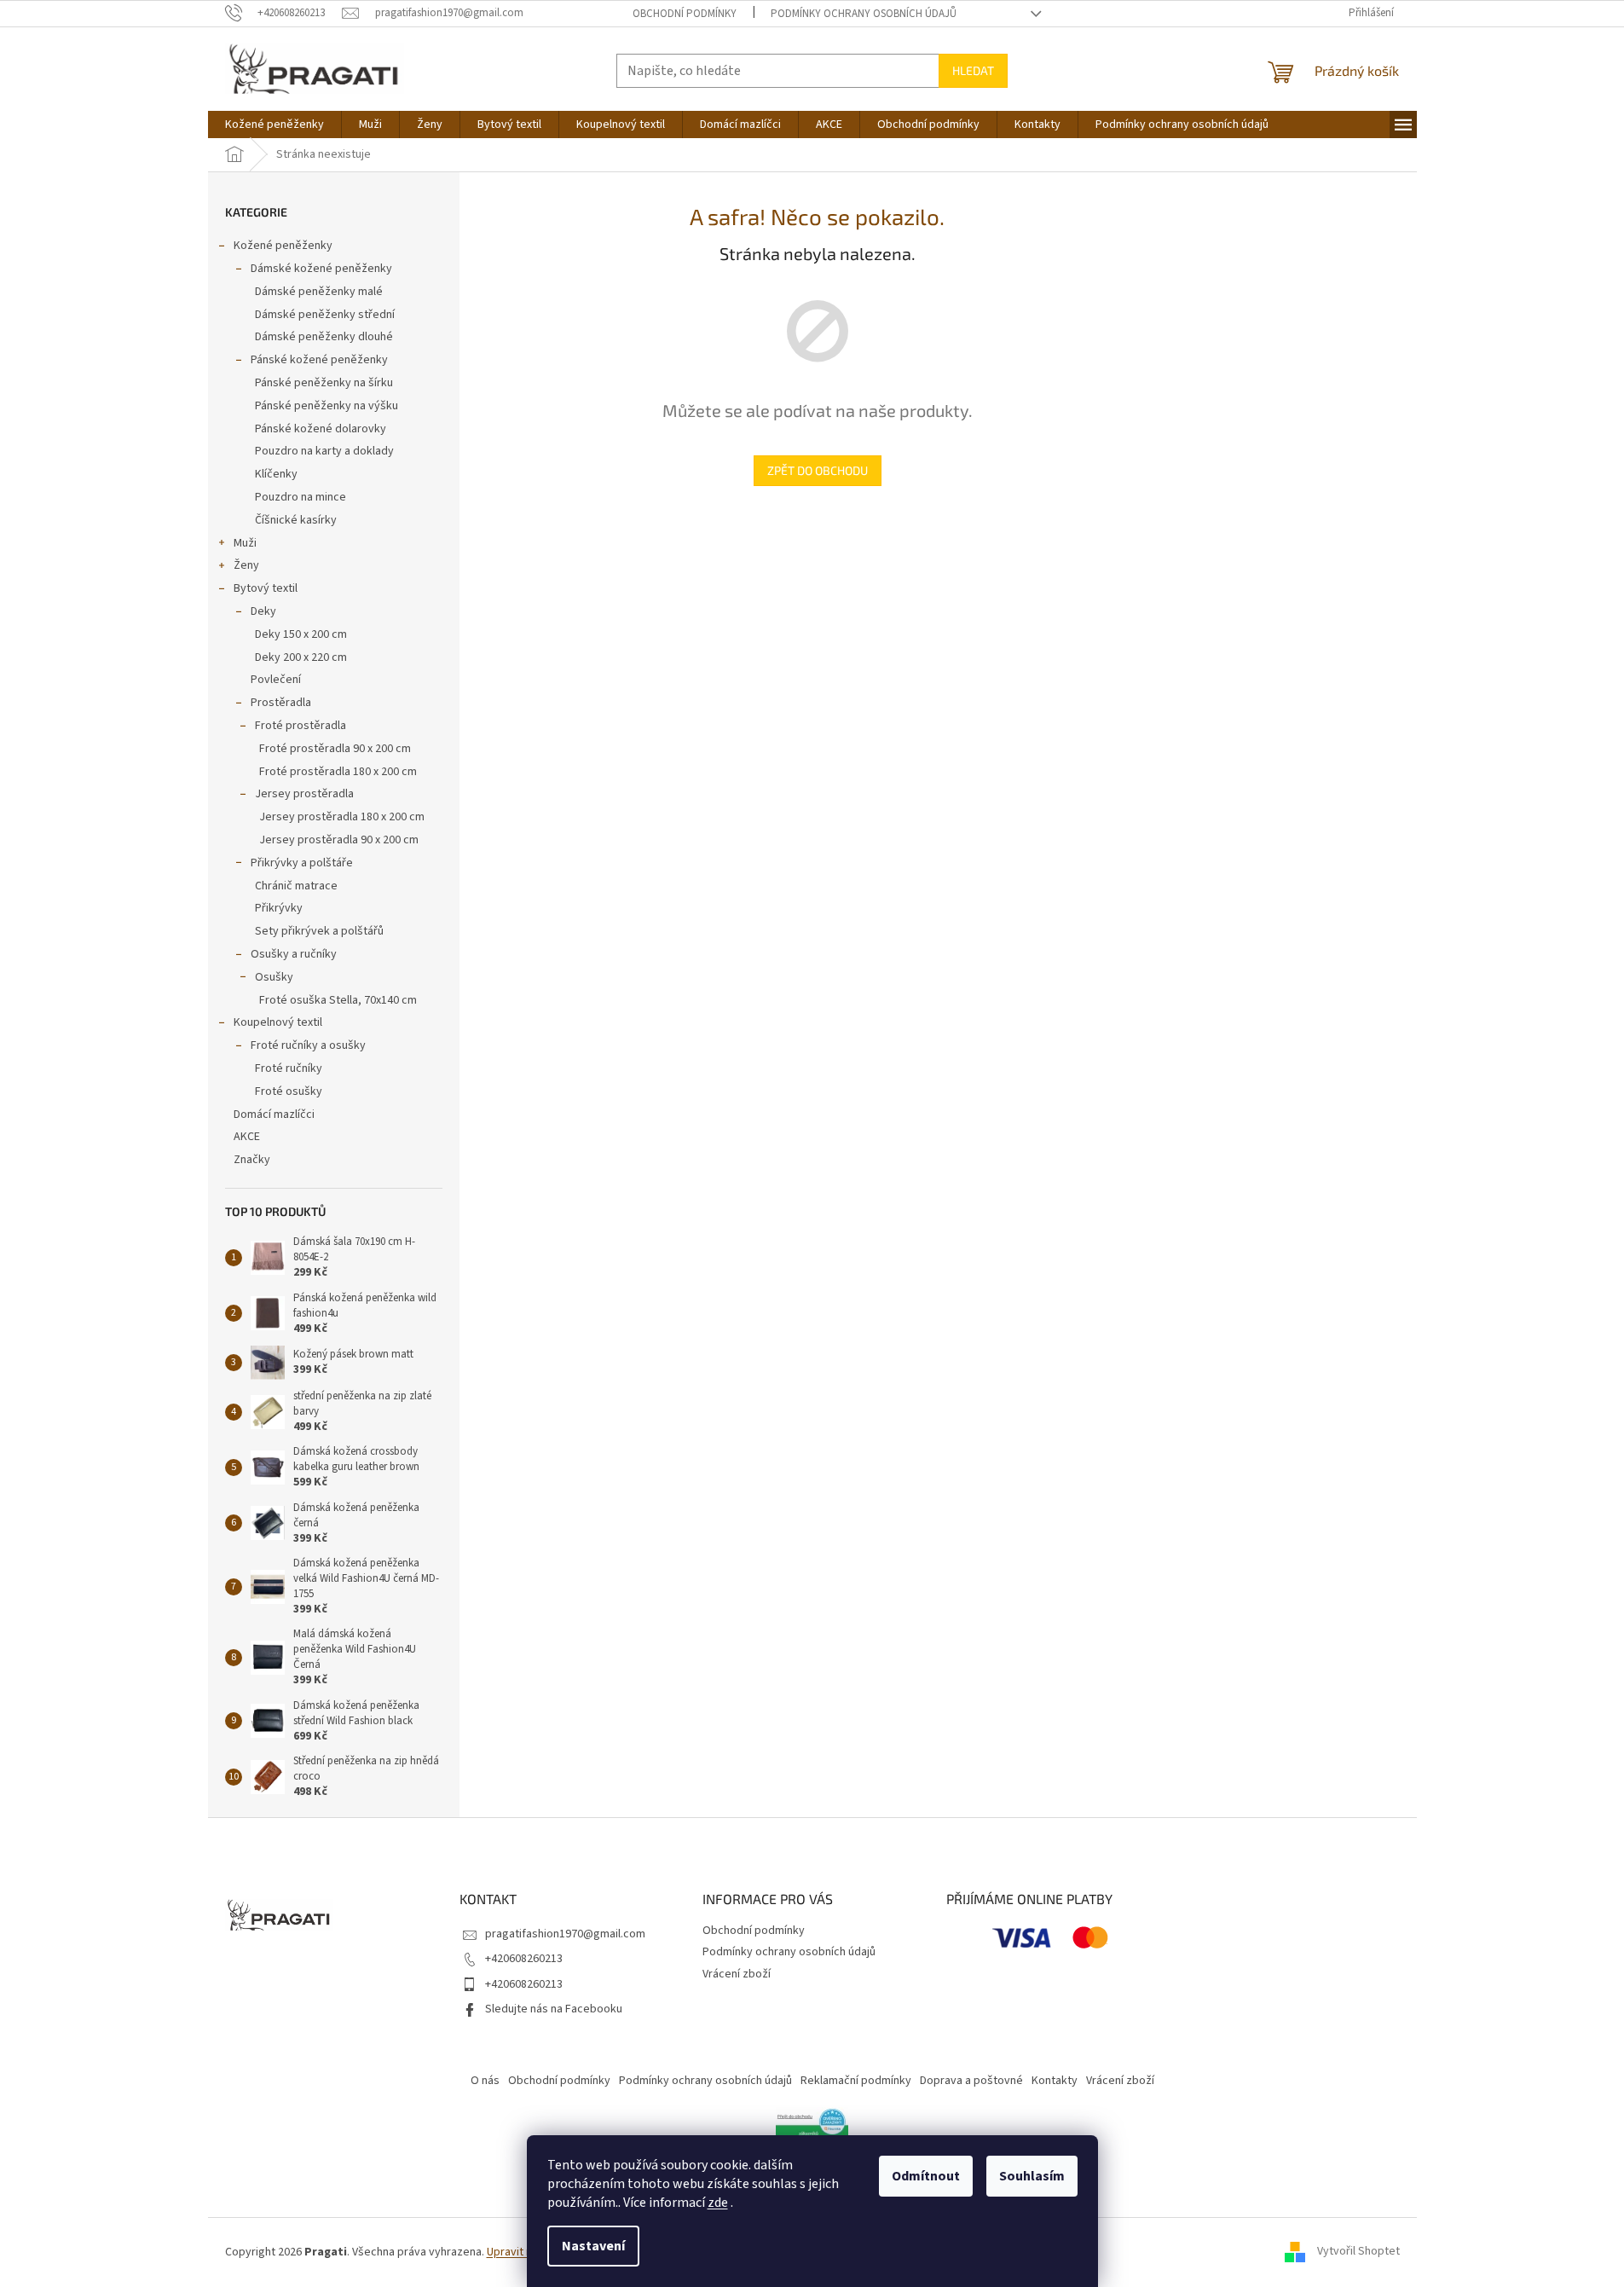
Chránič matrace (296, 886)
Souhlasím (1032, 2176)
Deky (263, 611)
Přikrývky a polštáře (302, 863)
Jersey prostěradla (304, 794)
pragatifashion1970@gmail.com (565, 1934)
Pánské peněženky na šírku (324, 383)
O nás (485, 2081)
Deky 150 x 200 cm (301, 634)
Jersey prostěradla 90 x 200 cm (339, 840)
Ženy (246, 565)
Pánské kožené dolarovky (321, 429)
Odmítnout (926, 2176)
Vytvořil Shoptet (1358, 2252)
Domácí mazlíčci (274, 1115)
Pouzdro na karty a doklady (324, 451)
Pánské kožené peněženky (319, 360)
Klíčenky (276, 474)
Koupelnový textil (278, 1022)
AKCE (247, 1137)
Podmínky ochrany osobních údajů (864, 14)
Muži (245, 543)
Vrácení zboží (737, 1974)
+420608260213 (524, 1959)
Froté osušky (289, 1091)
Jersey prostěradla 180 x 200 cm (342, 817)
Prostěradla (281, 703)
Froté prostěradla (301, 726)
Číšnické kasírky (296, 520)
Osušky (274, 977)
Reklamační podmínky (856, 2081)
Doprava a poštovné (971, 2081)
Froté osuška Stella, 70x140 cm (338, 1000)
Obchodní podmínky (685, 14)
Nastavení (593, 2246)
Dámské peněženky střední (325, 315)
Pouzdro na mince (301, 497)
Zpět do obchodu (818, 470)
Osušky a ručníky (294, 954)
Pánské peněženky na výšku (327, 406)
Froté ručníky (289, 1068)
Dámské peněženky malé (319, 292)
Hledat (973, 70)
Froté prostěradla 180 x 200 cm (338, 772)
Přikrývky (279, 908)
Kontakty (1055, 2081)
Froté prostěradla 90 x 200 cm (335, 749)
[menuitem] (275, 124)
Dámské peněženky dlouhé (324, 337)
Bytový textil (266, 588)
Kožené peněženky (283, 246)
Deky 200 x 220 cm (301, 657)
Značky (252, 1160)
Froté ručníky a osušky (308, 1045)
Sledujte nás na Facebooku (554, 2009)
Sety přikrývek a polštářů (319, 931)
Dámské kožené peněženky (321, 269)
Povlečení (276, 680)
